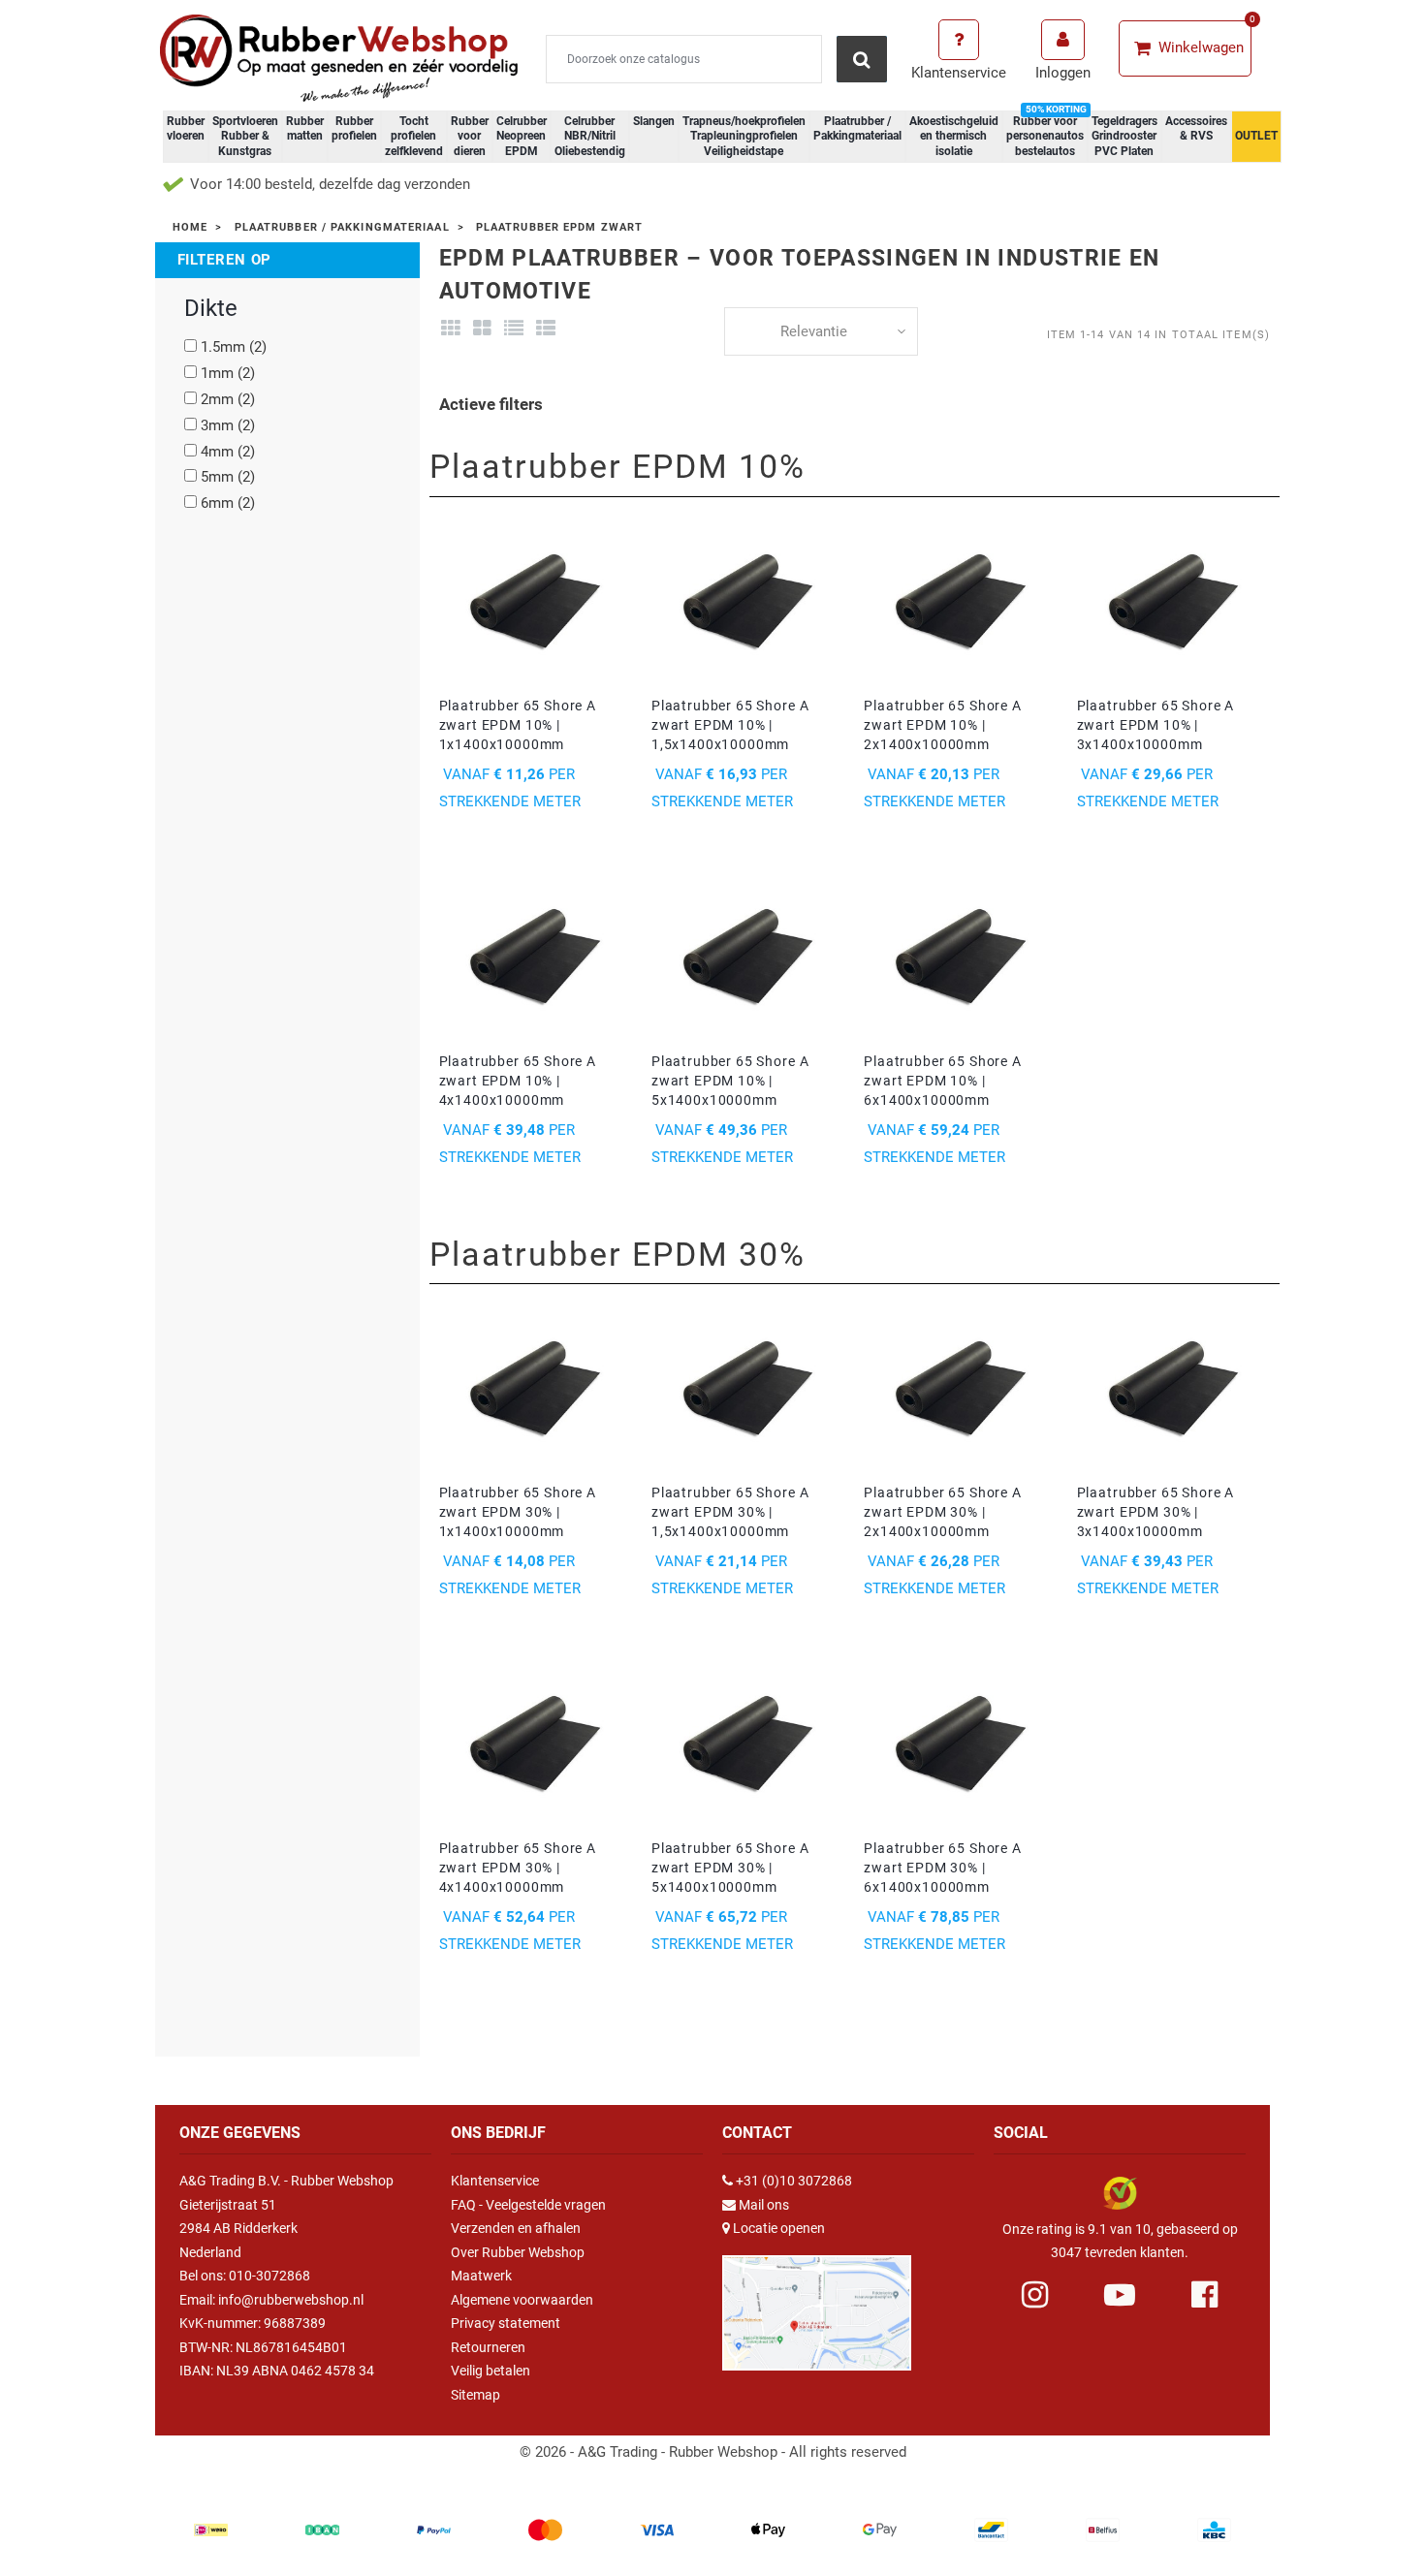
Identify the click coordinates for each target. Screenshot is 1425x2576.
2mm (228, 399)
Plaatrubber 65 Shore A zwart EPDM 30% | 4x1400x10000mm (518, 1868)
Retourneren (488, 2347)
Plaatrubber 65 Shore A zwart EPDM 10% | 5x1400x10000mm (730, 1081)
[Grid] (451, 329)
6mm (228, 503)
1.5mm (234, 347)
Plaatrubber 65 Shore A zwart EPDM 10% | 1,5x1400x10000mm (730, 725)
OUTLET (1256, 136)
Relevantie (814, 331)
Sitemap (475, 2395)
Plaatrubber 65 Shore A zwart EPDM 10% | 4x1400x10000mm (518, 1081)
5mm (228, 477)
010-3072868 (269, 2276)
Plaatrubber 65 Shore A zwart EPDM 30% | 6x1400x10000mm (942, 1868)
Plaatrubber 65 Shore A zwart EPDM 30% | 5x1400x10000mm (730, 1868)
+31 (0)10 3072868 (794, 2181)
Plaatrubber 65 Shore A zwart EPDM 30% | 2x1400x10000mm (942, 1512)
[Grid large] (482, 329)
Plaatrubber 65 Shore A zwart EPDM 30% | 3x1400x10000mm (1156, 1512)
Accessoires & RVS (1196, 129)
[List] (514, 329)
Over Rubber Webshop (518, 2252)
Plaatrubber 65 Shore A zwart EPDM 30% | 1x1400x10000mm (518, 1512)
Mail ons (764, 2205)
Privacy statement (506, 2323)
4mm (228, 452)
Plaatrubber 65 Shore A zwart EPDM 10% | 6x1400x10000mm (942, 1081)
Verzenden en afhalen (516, 2228)
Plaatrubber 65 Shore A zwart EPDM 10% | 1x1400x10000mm (518, 725)
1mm (228, 373)
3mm (228, 425)
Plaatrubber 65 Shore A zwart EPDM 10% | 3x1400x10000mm (1156, 725)
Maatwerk (481, 2276)
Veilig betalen (491, 2371)
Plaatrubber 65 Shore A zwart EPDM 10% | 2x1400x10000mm (942, 725)
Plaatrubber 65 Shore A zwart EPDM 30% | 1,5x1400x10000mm (730, 1512)
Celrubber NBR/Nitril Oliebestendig (590, 136)
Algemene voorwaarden (522, 2300)
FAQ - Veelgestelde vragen (528, 2205)
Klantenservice (495, 2181)
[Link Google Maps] (817, 2304)
